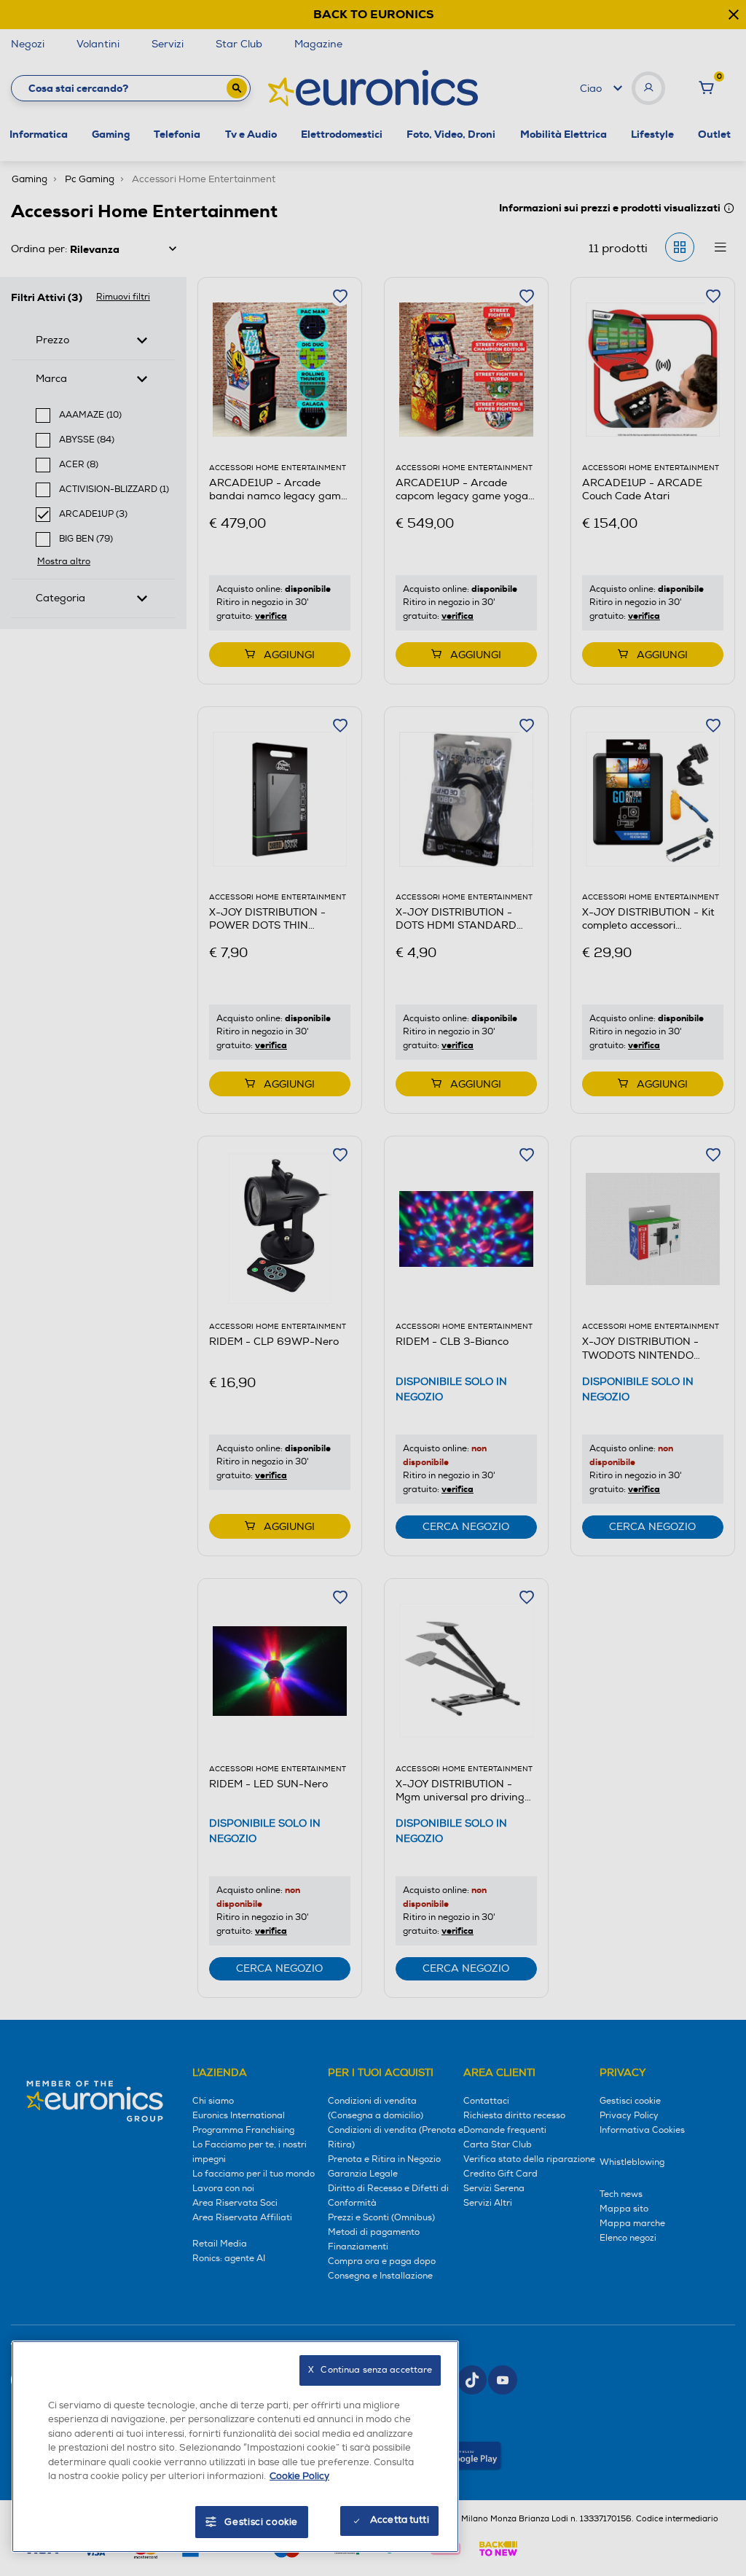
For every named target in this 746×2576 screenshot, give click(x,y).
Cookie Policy (299, 2476)
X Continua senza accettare (370, 2370)
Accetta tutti (400, 2520)
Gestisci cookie (261, 2522)
